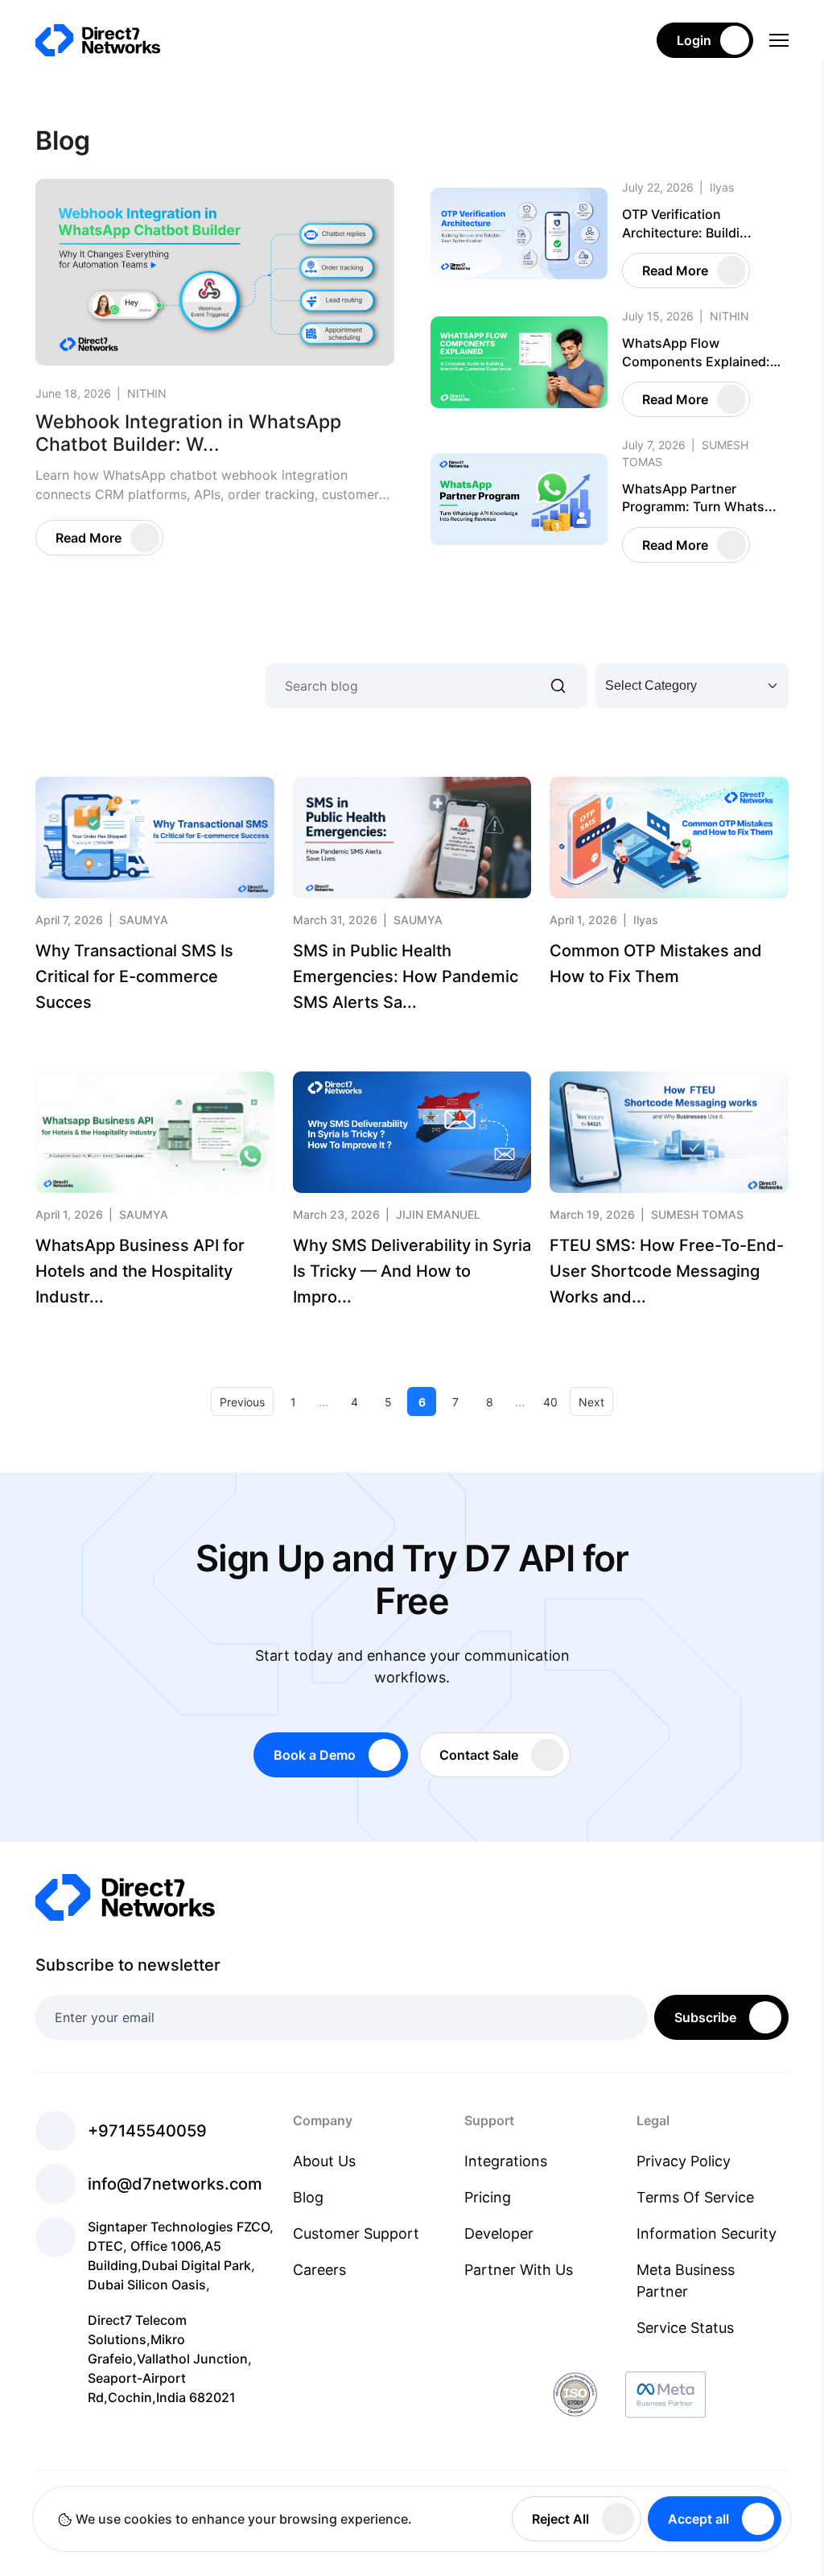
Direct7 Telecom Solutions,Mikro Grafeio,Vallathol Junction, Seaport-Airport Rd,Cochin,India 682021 (170, 2359)
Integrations (506, 2161)
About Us (324, 2161)
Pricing (488, 2197)
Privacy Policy (684, 2161)
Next (591, 1402)
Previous (242, 1402)
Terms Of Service (695, 2197)
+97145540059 (147, 2131)
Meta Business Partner (686, 2281)
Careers (319, 2270)
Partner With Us (519, 2270)
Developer (499, 2233)
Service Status (685, 2328)
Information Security (707, 2233)
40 (550, 1402)
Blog (308, 2197)
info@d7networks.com (175, 2184)
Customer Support (356, 2233)
